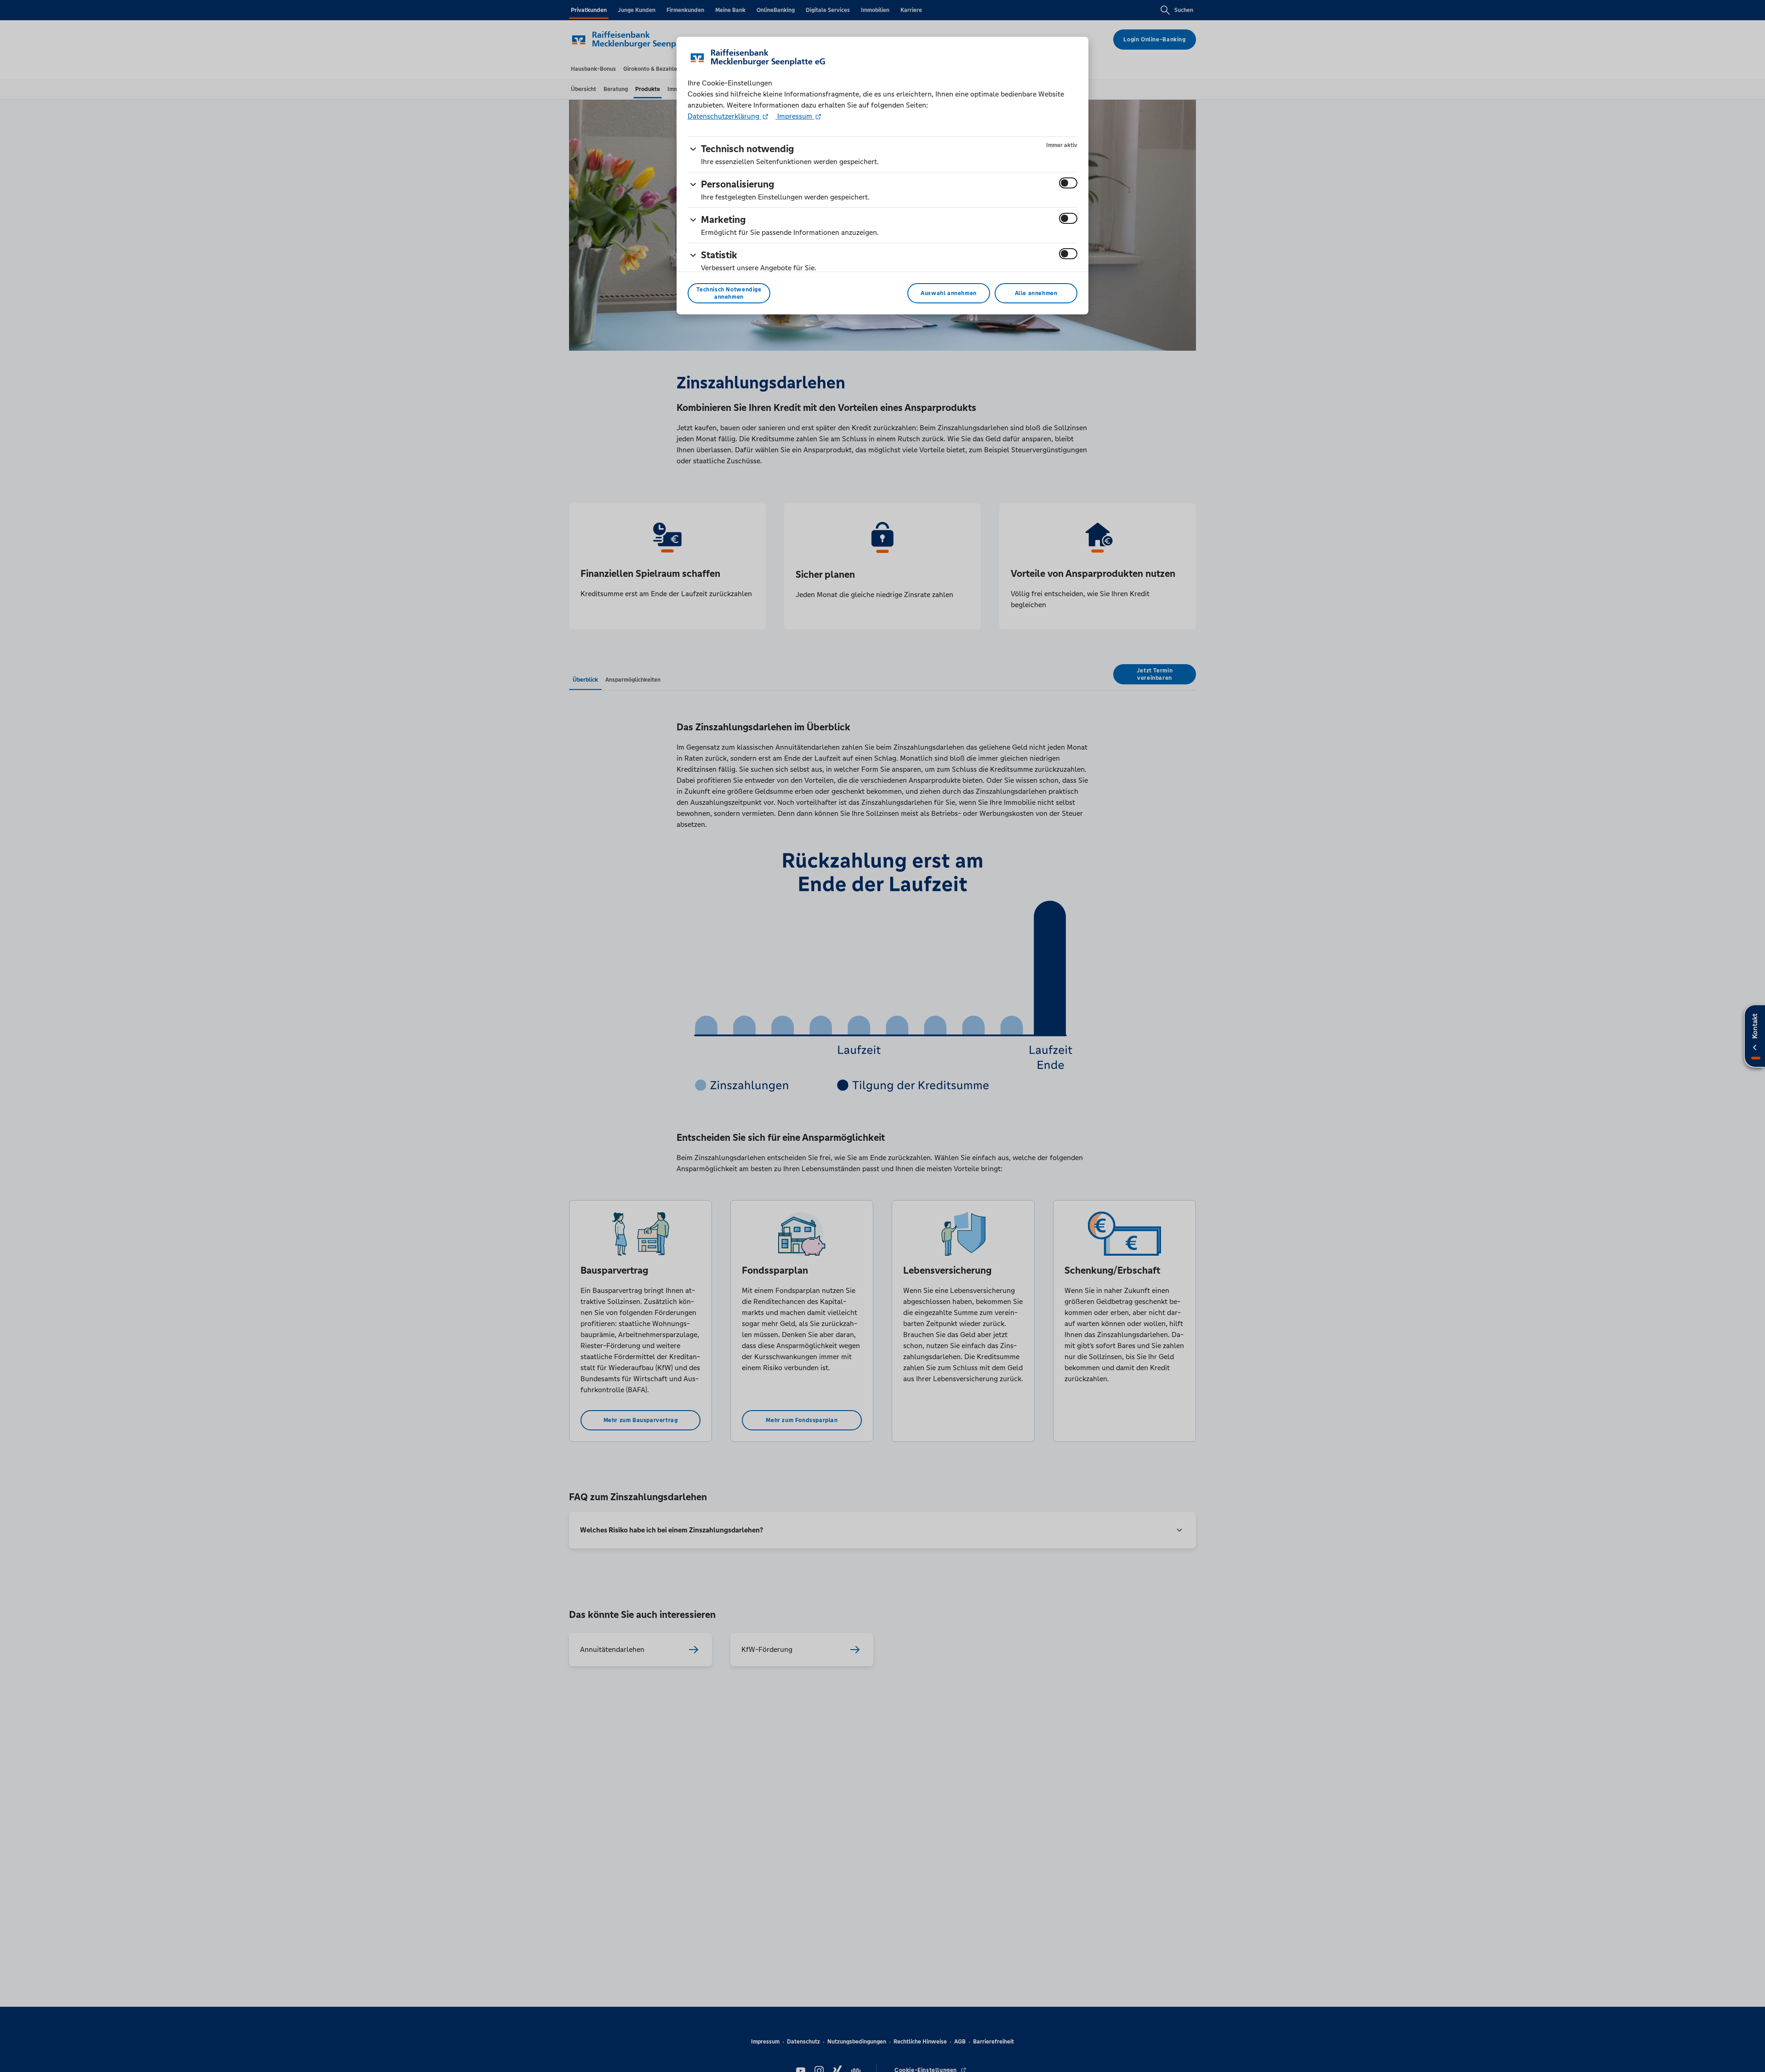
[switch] (1068, 183)
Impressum (795, 116)
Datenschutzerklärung (724, 116)
